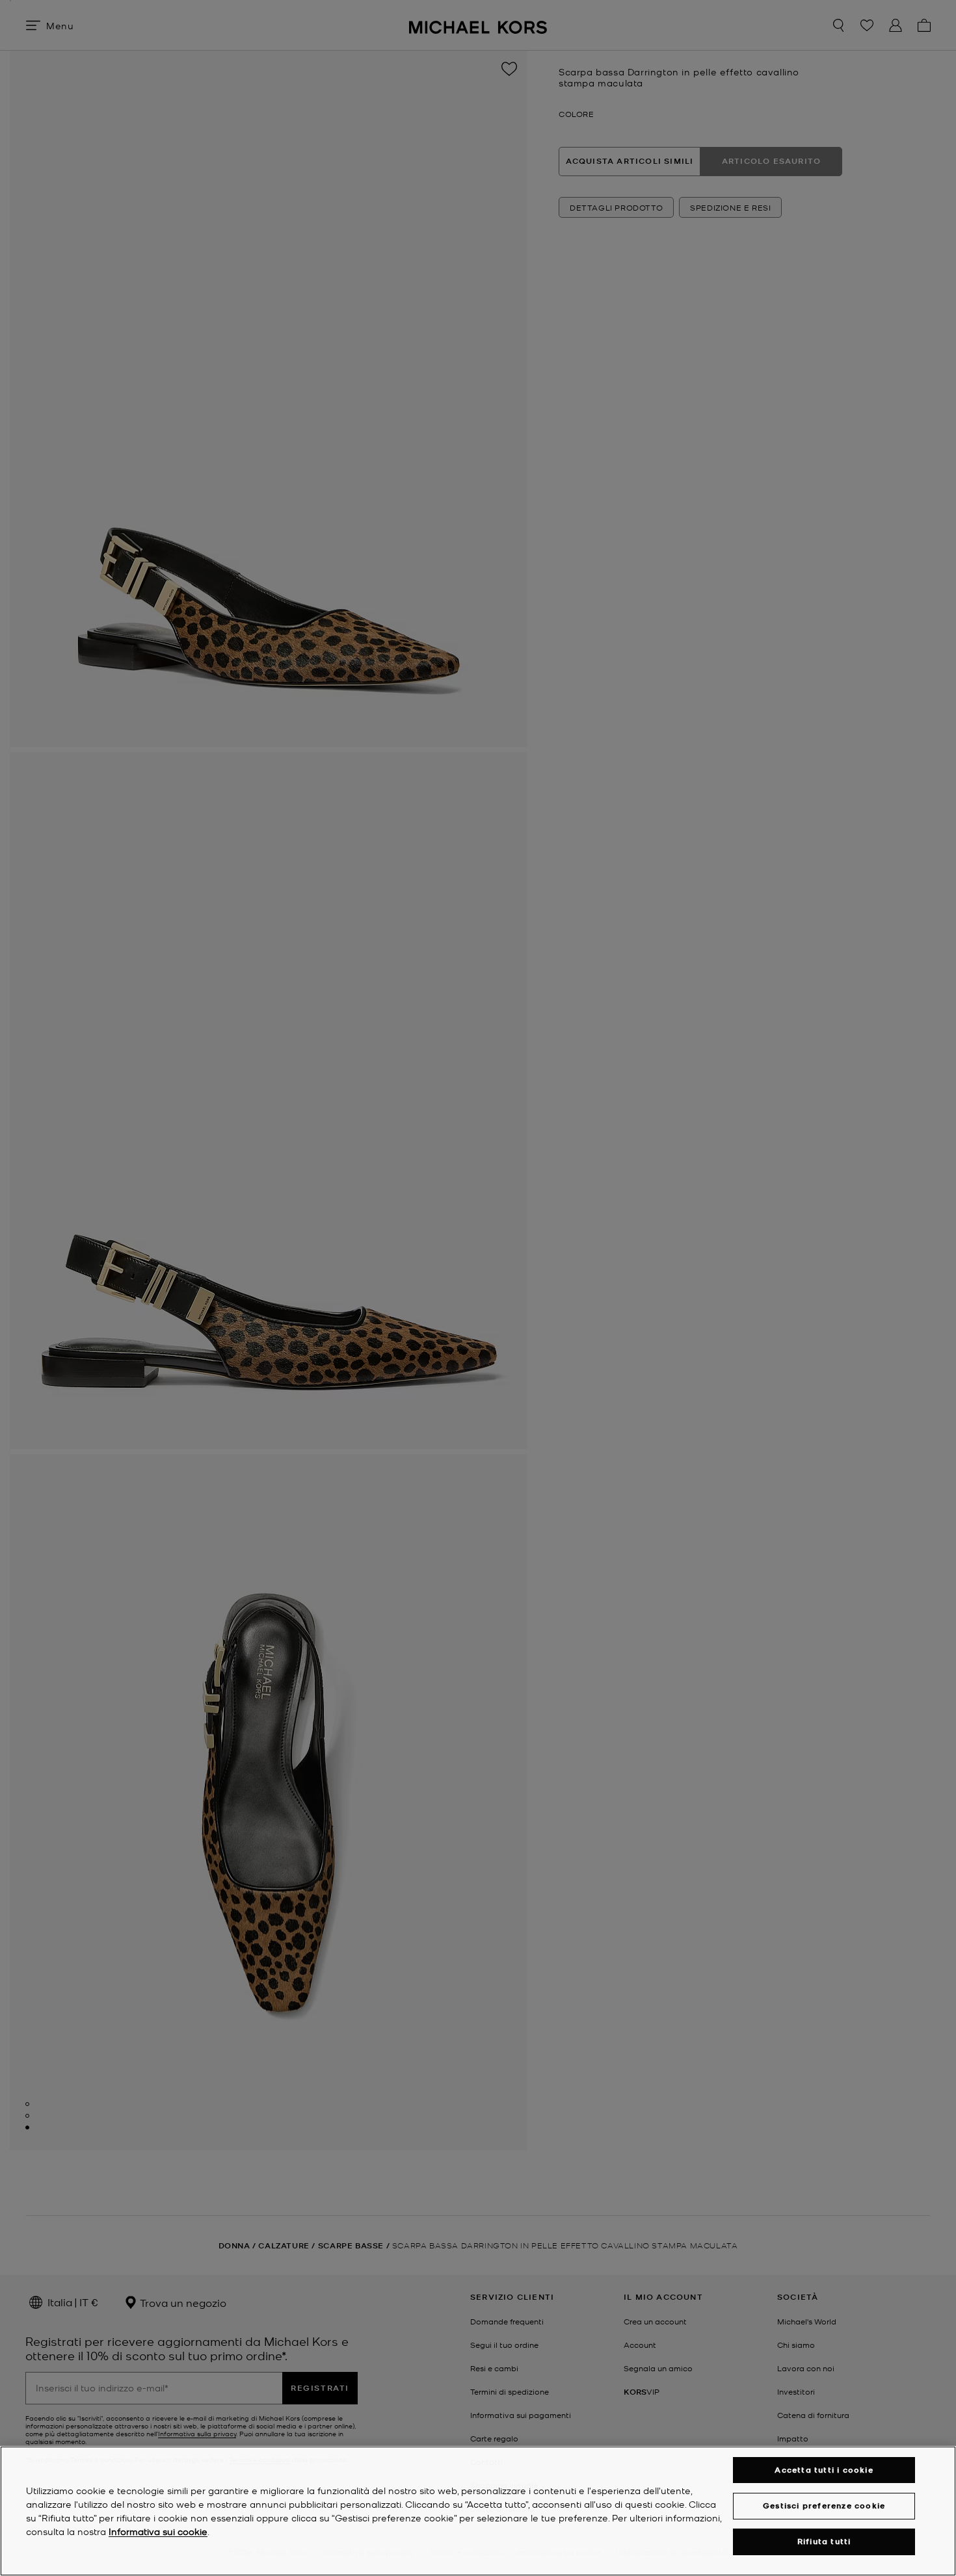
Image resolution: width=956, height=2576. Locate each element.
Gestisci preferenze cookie (824, 2505)
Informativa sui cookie (158, 2531)
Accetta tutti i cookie (824, 2470)
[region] (478, 2511)
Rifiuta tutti (824, 2542)
